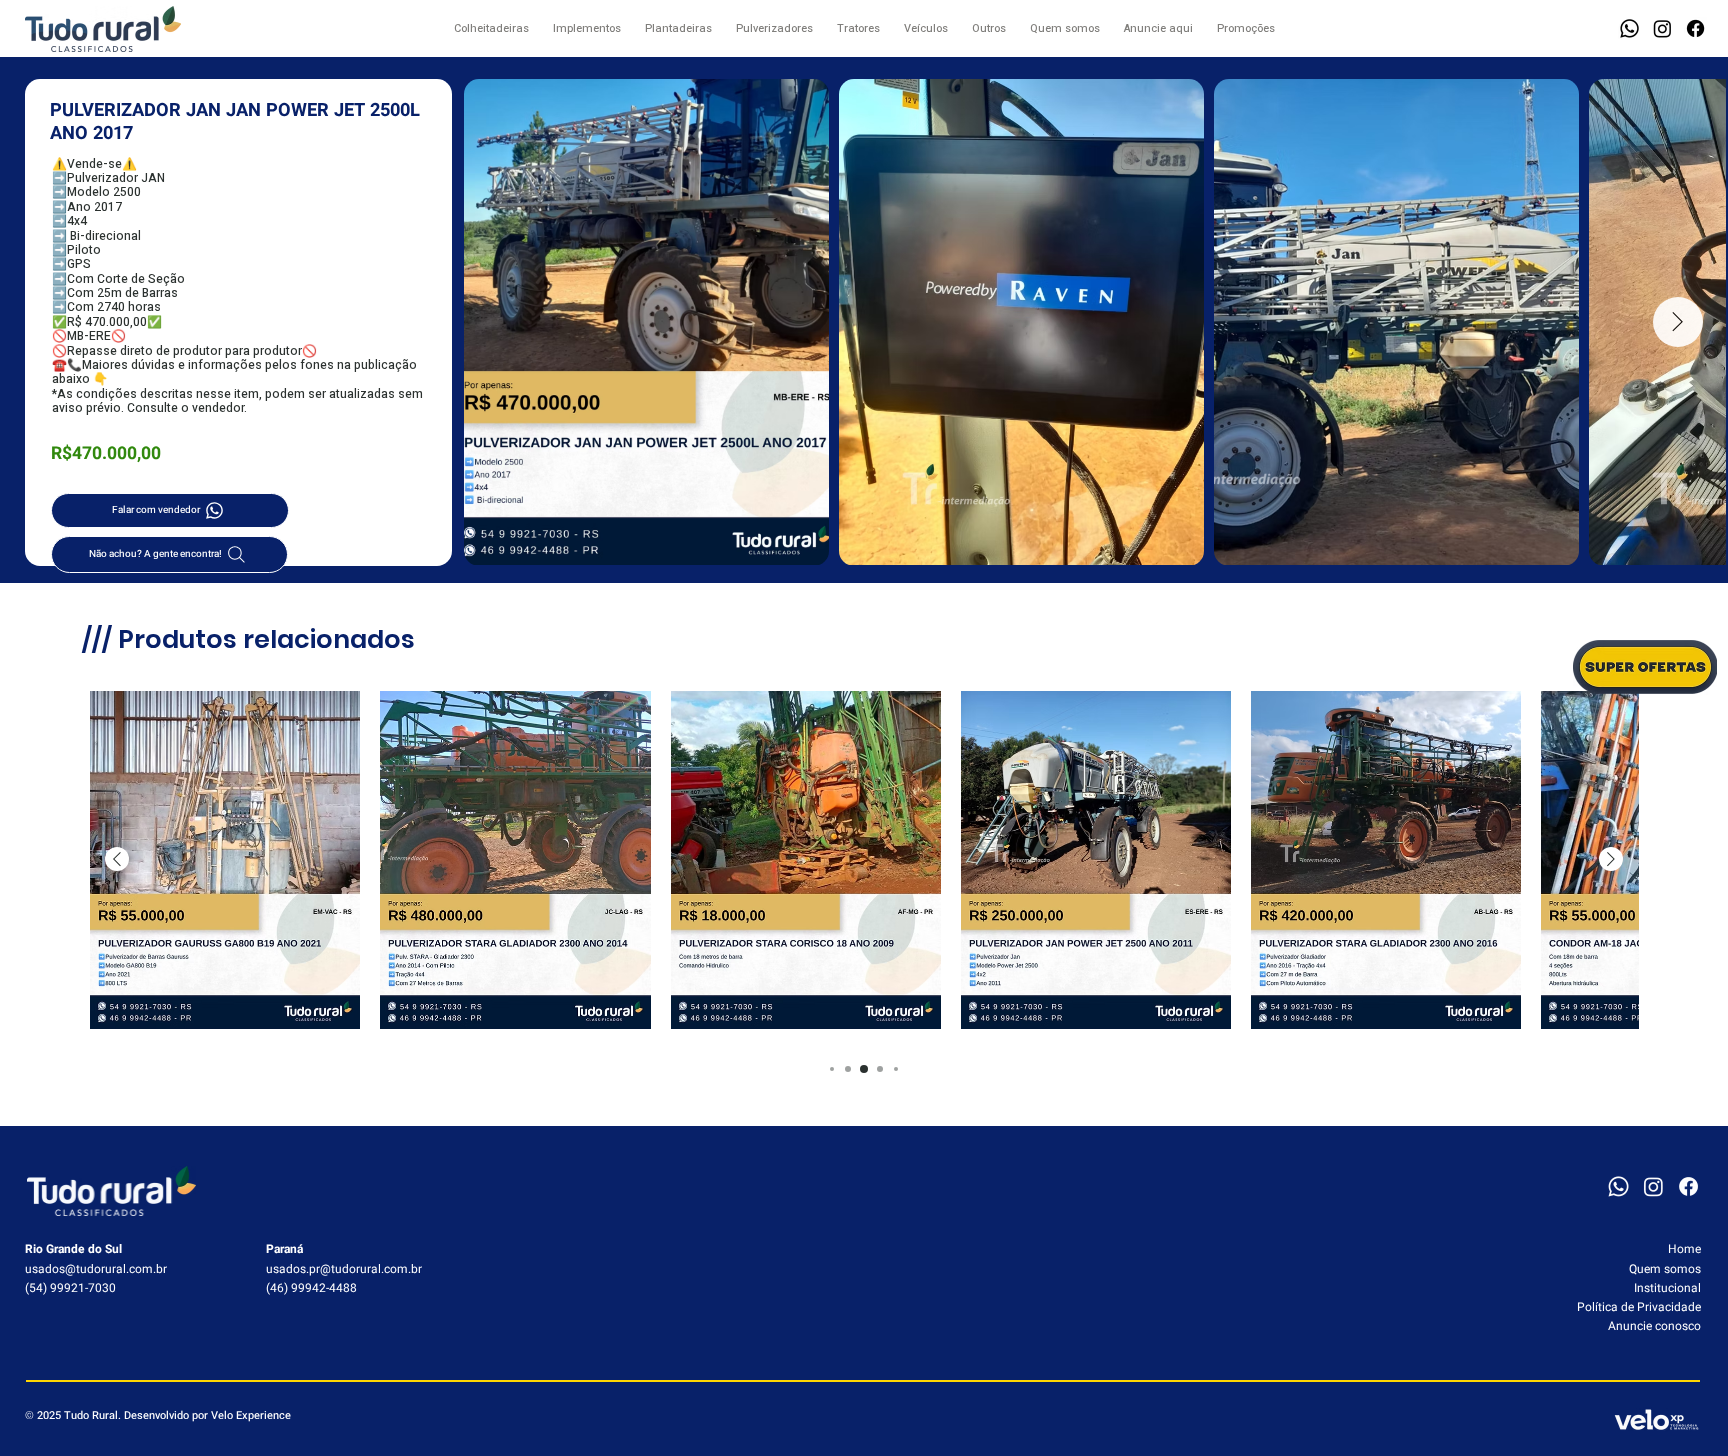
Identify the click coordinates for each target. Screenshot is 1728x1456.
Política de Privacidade (1639, 1307)
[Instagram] (1662, 28)
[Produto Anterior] (117, 859)
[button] (1629, 28)
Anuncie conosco (1654, 1326)
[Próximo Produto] (1611, 859)
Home (1684, 1249)
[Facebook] (1695, 28)
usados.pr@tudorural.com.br (344, 1269)
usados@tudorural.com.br (96, 1269)
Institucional (1667, 1288)
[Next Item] (1678, 322)
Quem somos (1665, 1269)
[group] (863, 860)
